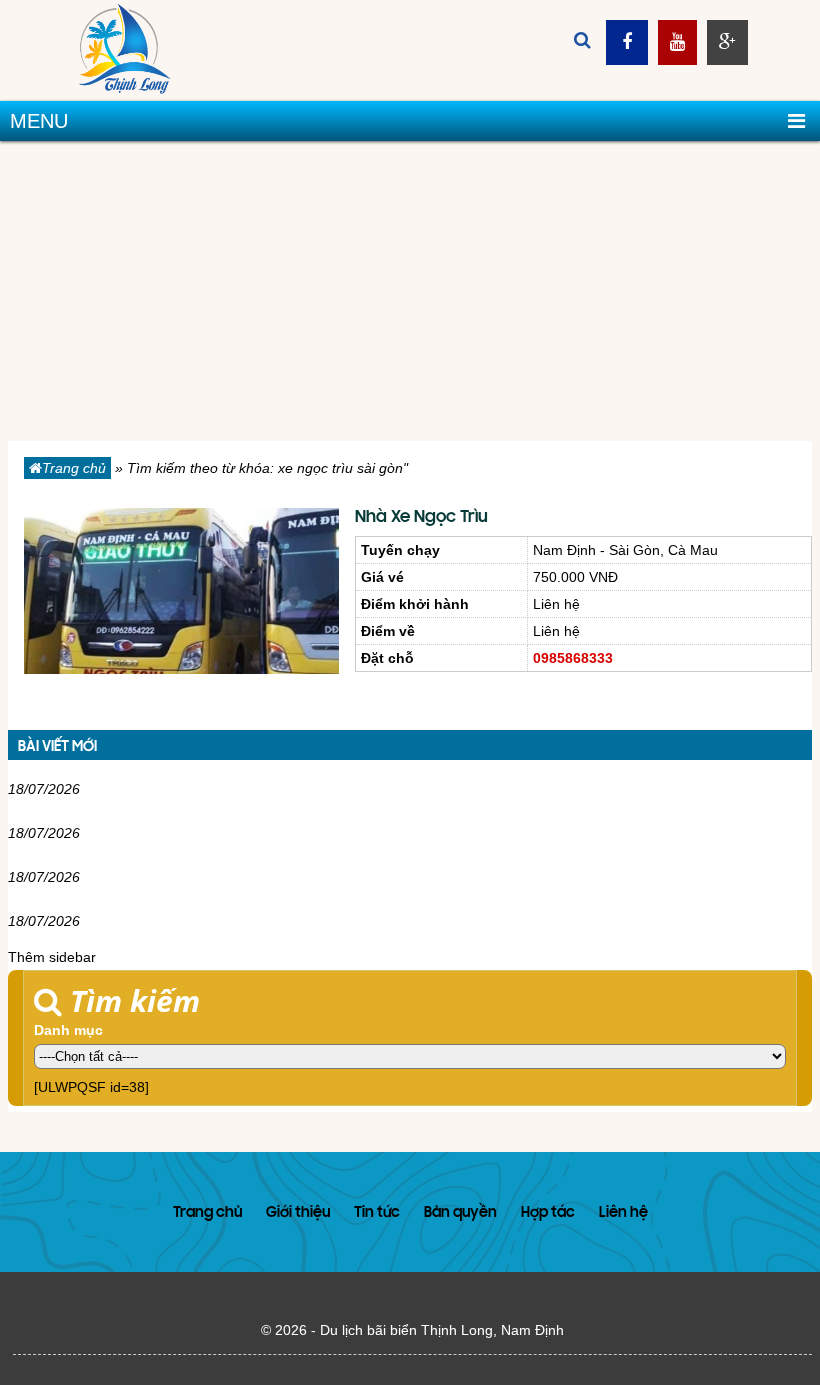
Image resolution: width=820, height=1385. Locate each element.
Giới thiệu (298, 1213)
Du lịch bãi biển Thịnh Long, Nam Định (442, 1330)
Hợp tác (548, 1213)
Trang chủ (74, 468)
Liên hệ (623, 1213)
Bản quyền (460, 1213)
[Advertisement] (410, 291)
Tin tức (377, 1213)
